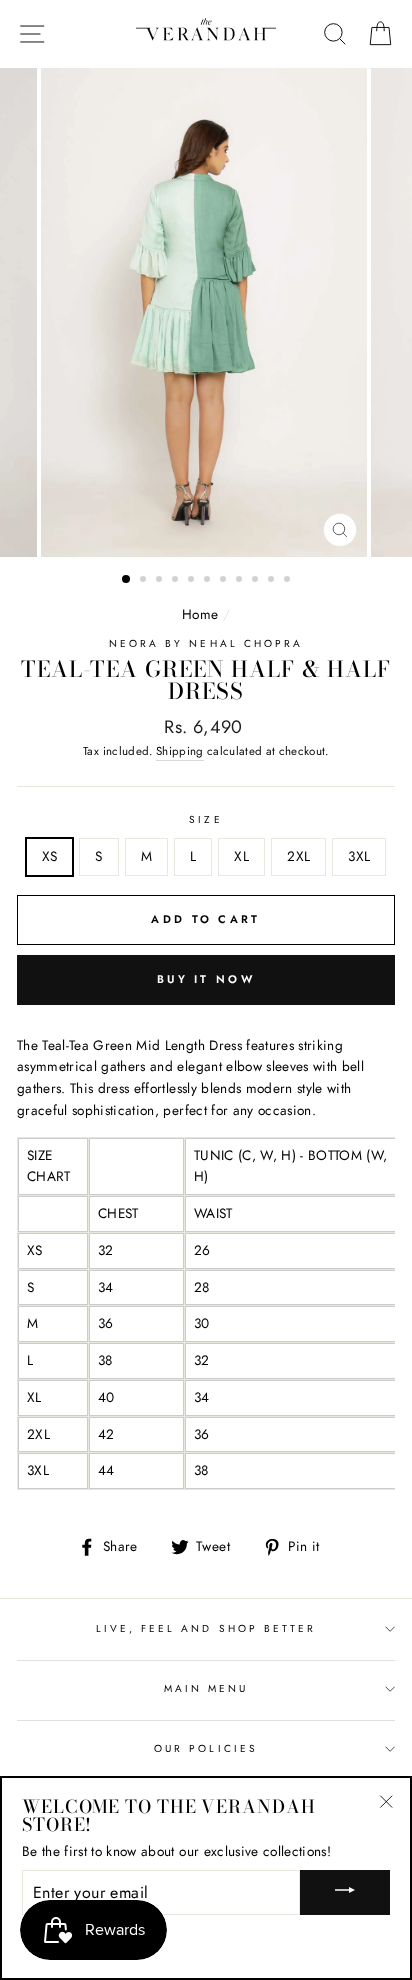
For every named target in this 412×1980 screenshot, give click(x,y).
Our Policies (206, 1748)
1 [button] (127, 580)
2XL (298, 856)
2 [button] (145, 581)
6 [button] (209, 581)
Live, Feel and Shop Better (206, 1628)
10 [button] (273, 581)
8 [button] (241, 581)
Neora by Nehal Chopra (206, 643)
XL (241, 856)
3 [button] (161, 581)
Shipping (180, 751)
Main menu (206, 1688)
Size (205, 819)
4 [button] (177, 581)
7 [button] (225, 581)
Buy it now (206, 979)
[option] (206, 312)
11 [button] (289, 581)
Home (200, 614)
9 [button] (257, 581)
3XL (359, 856)
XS (50, 856)
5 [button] (193, 581)
